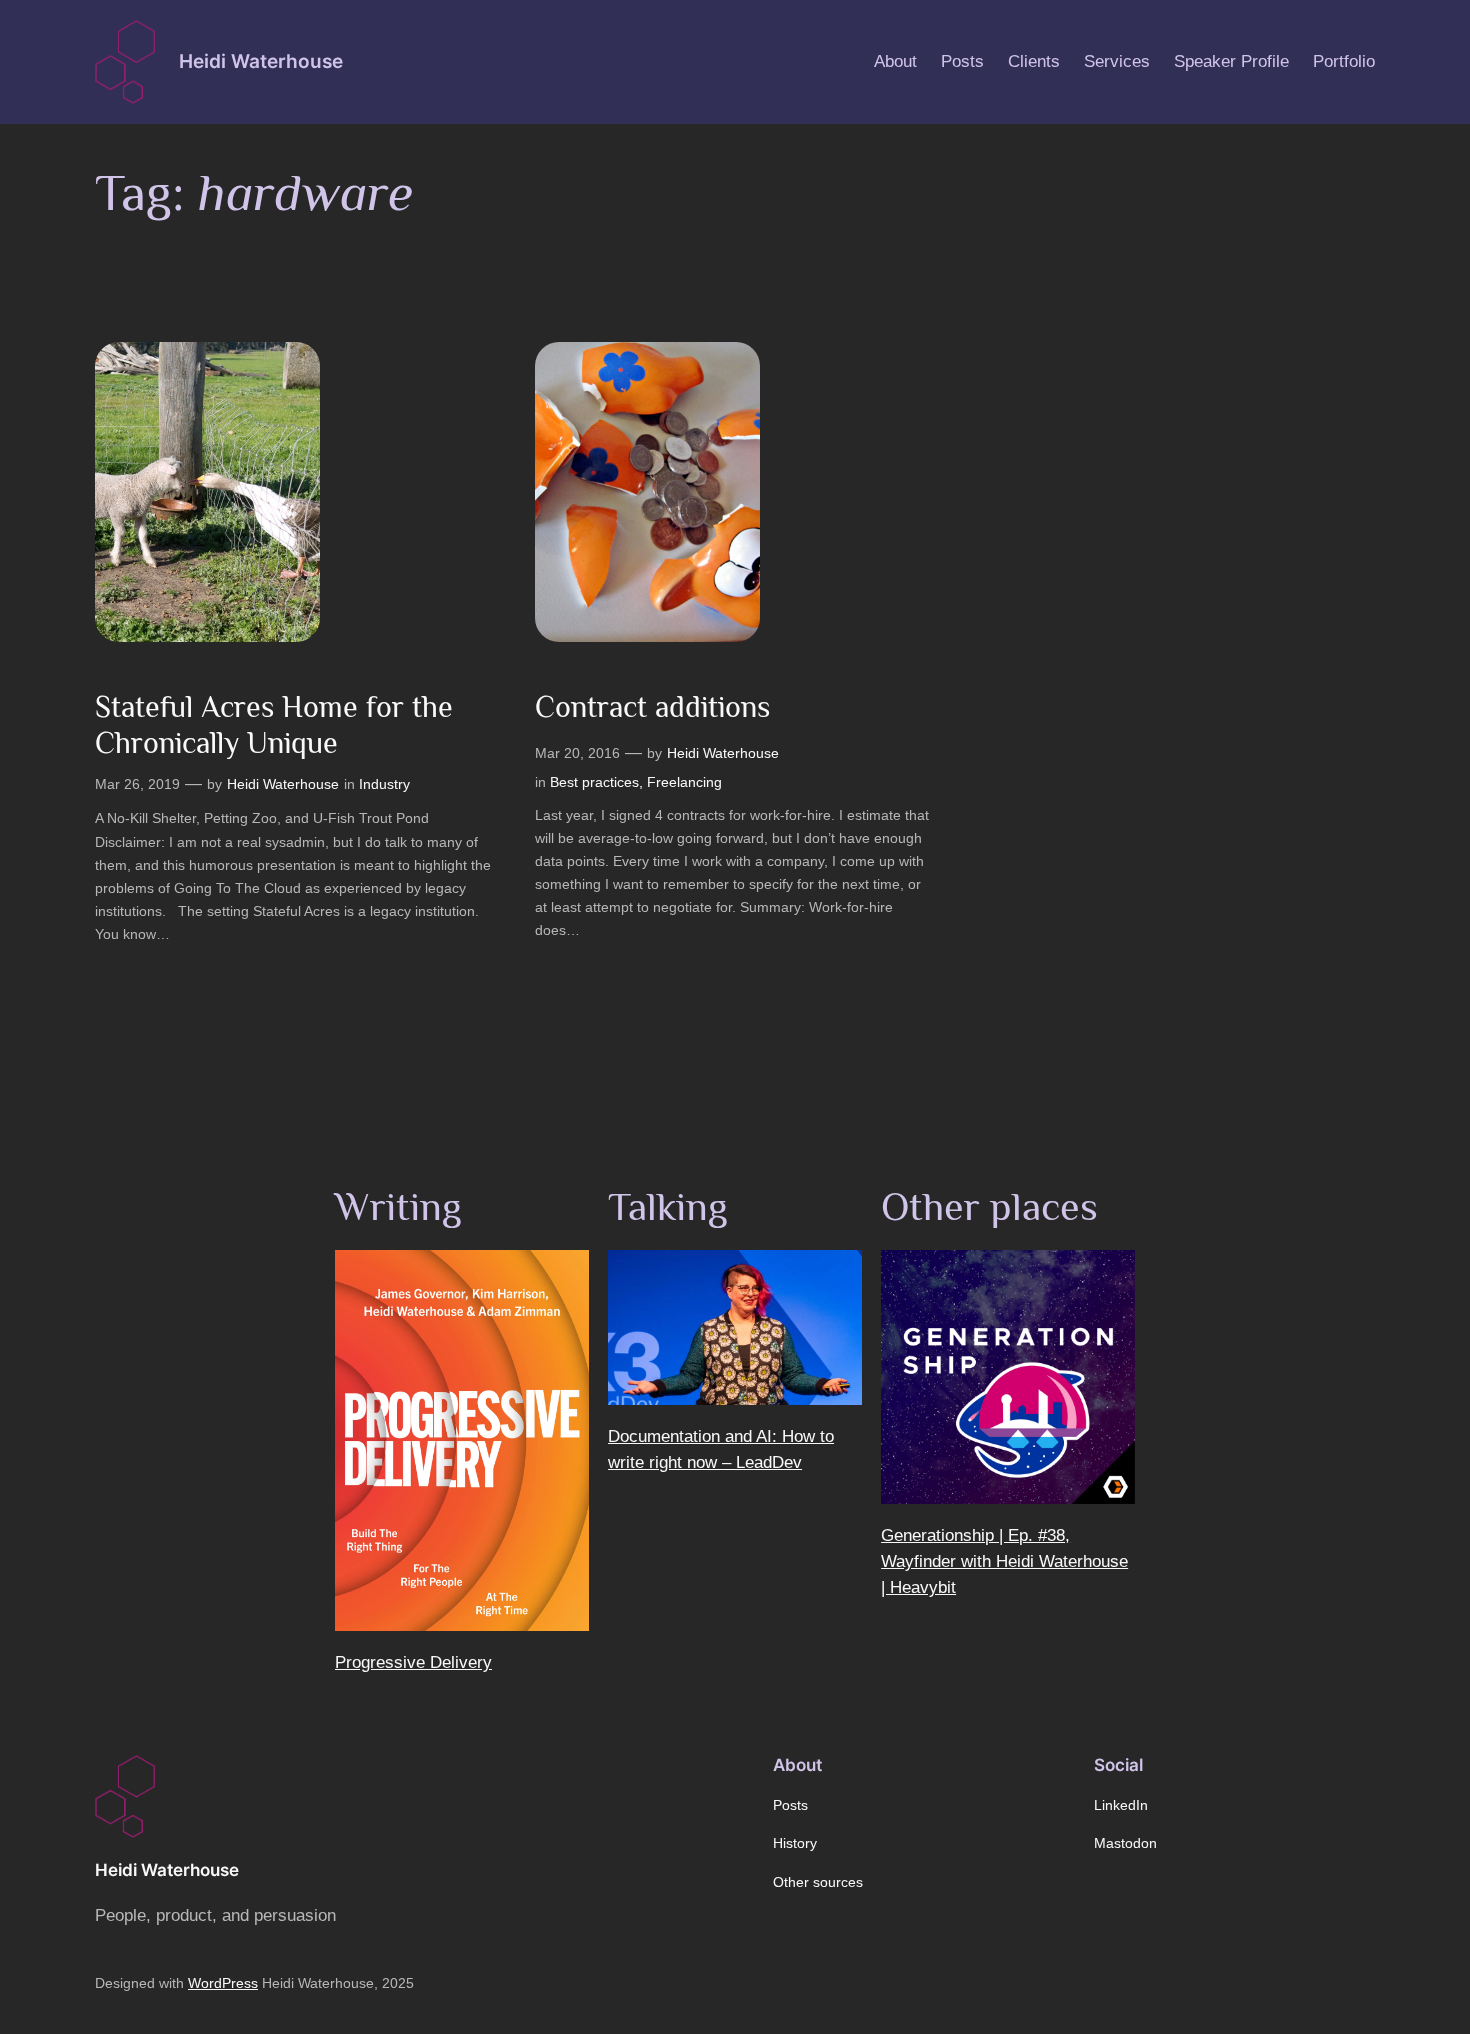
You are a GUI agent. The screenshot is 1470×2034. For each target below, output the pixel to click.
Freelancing (684, 782)
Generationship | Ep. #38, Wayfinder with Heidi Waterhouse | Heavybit (1004, 1561)
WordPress (223, 1983)
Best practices (594, 782)
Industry (384, 784)
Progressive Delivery (413, 1662)
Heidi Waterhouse (261, 61)
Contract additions (652, 707)
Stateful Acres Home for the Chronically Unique (274, 725)
